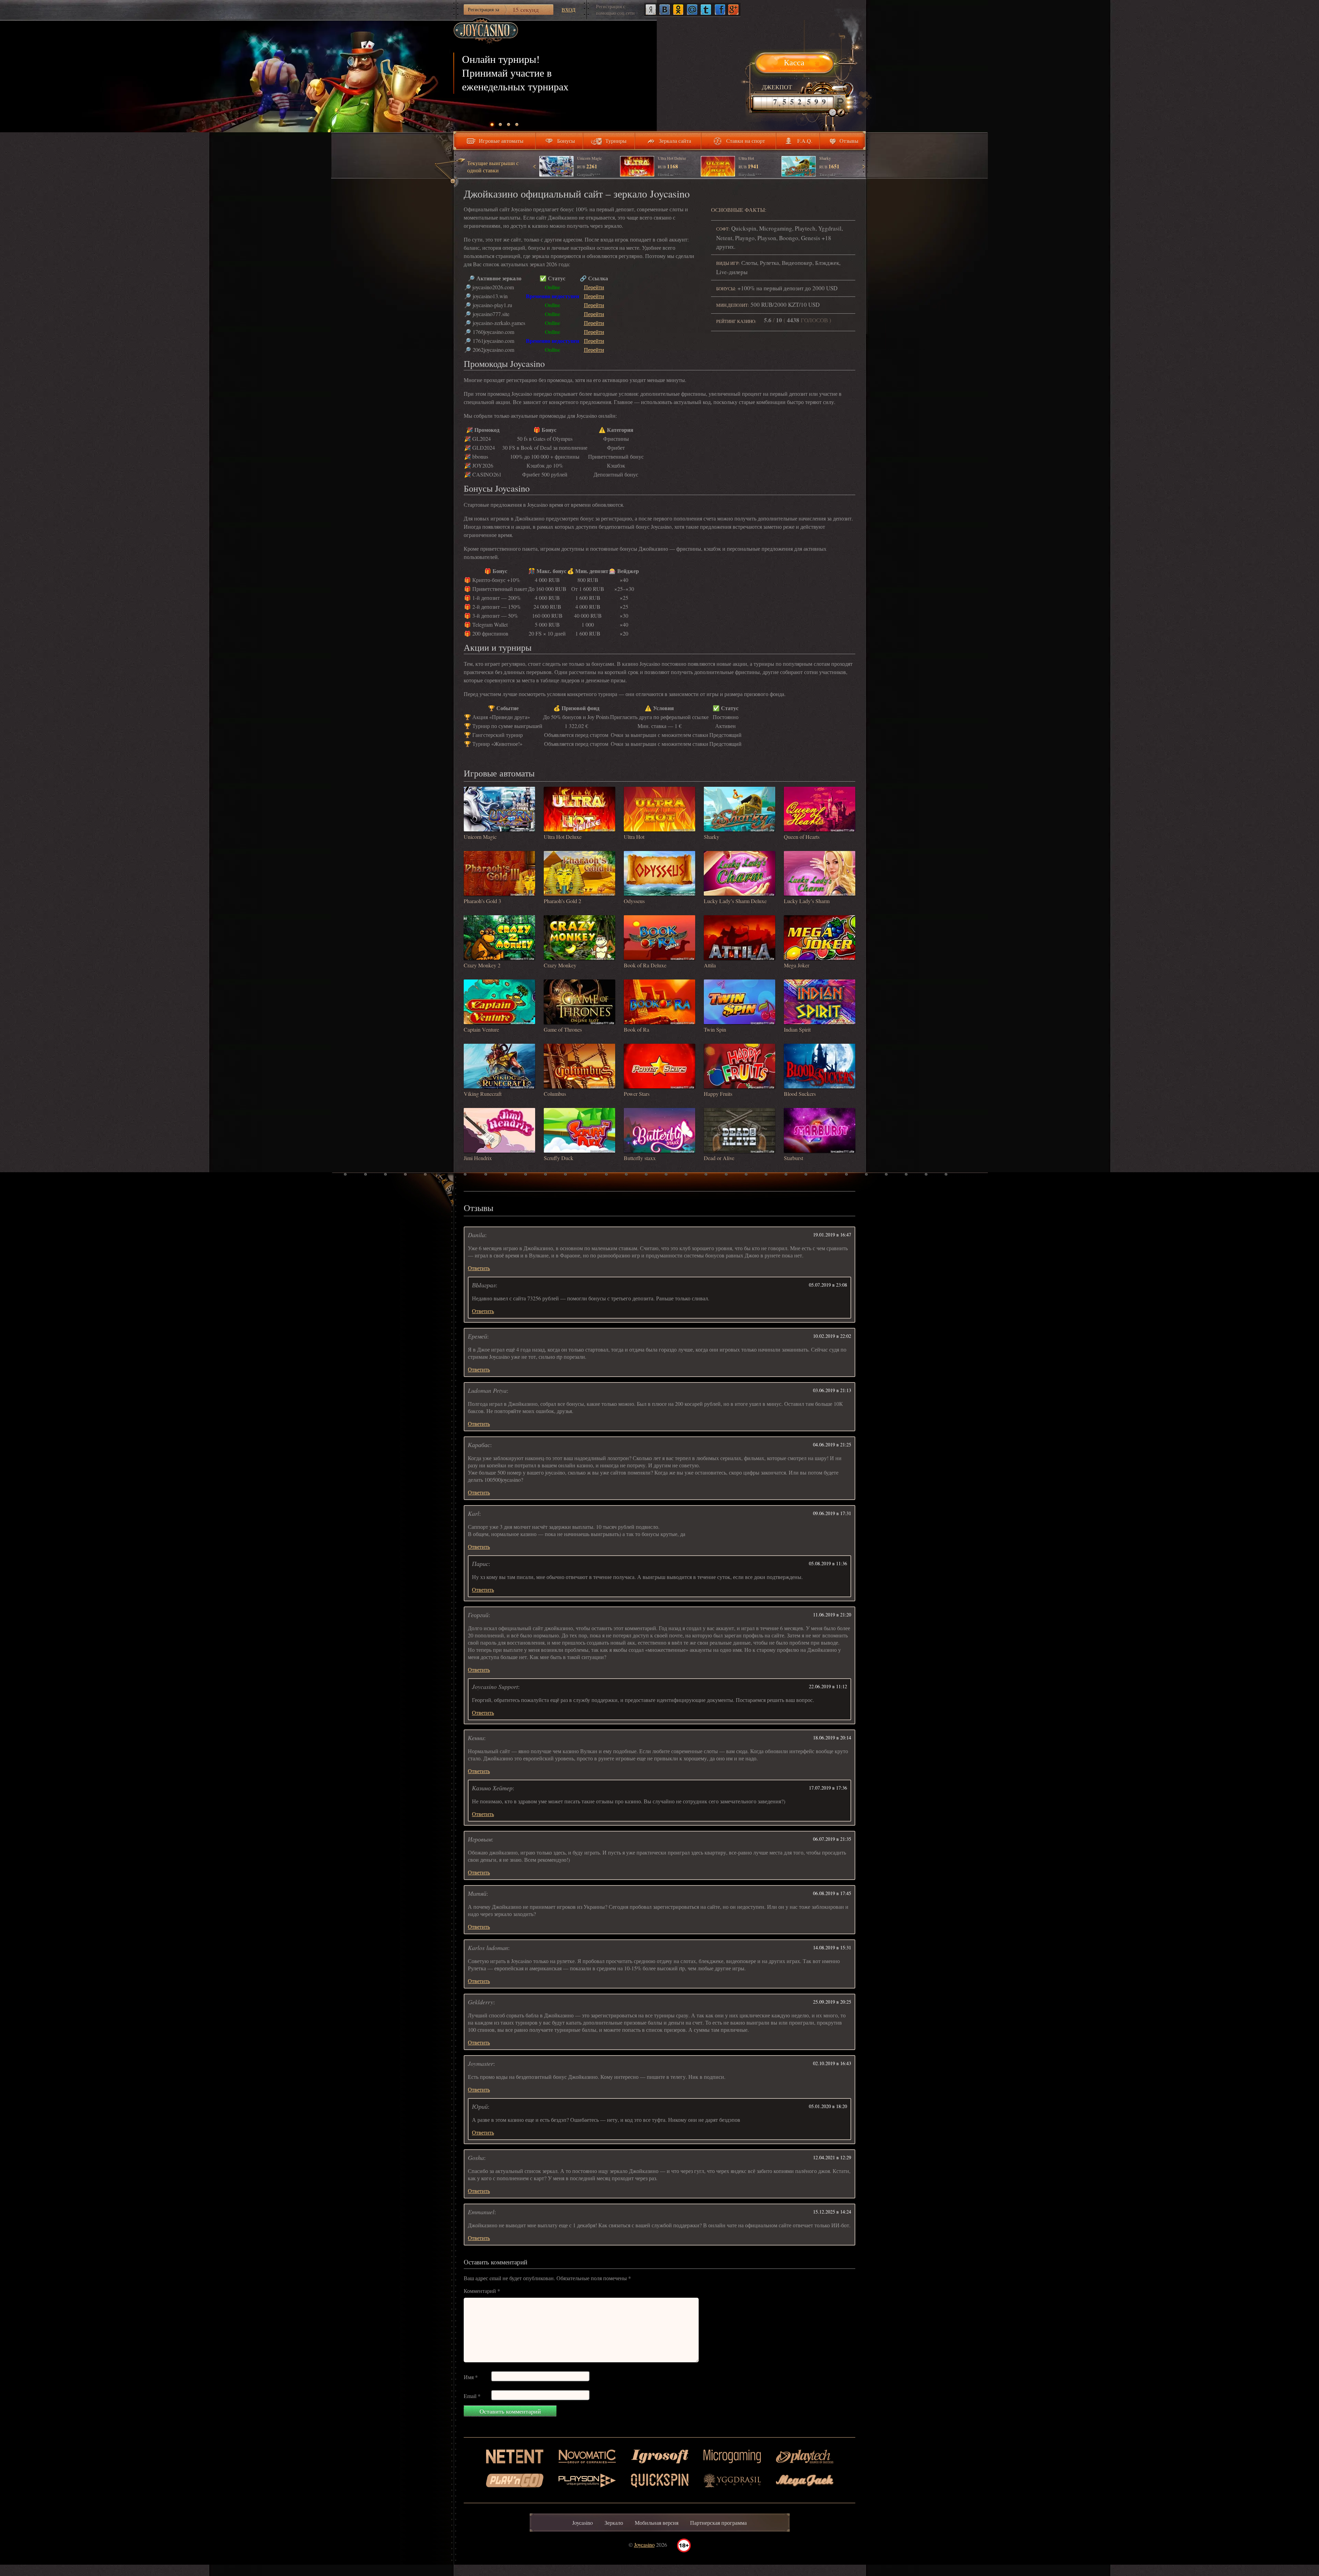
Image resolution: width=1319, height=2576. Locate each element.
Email (472, 2396)
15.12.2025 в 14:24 (832, 2212)
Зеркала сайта (675, 141)
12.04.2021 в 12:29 (832, 2157)
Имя (471, 2377)
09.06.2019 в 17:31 (832, 1513)
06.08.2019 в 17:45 (832, 1893)
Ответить (479, 1268)
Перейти (594, 287)
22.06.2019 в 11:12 (828, 1686)
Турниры (616, 141)
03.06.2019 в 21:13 (832, 1390)
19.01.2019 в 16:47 (832, 1235)
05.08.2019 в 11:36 (828, 1563)
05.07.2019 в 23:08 (828, 1285)
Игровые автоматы (501, 141)
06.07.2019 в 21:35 (832, 1839)
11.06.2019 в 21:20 (832, 1615)
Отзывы (849, 141)
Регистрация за (503, 10)
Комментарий (482, 2291)
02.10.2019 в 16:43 (832, 2063)
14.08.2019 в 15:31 (832, 1947)
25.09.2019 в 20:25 (832, 2002)
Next (863, 167)
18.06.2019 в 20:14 (832, 1738)
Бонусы (566, 141)
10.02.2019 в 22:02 (832, 1336)
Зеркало (614, 2523)
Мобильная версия (657, 2523)
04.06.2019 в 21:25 (832, 1444)
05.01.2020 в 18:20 (828, 2106)
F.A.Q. (805, 141)
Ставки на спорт (746, 141)
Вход (568, 10)
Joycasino (583, 2523)
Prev (535, 167)
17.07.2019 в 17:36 (828, 1788)
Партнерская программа (718, 2523)
